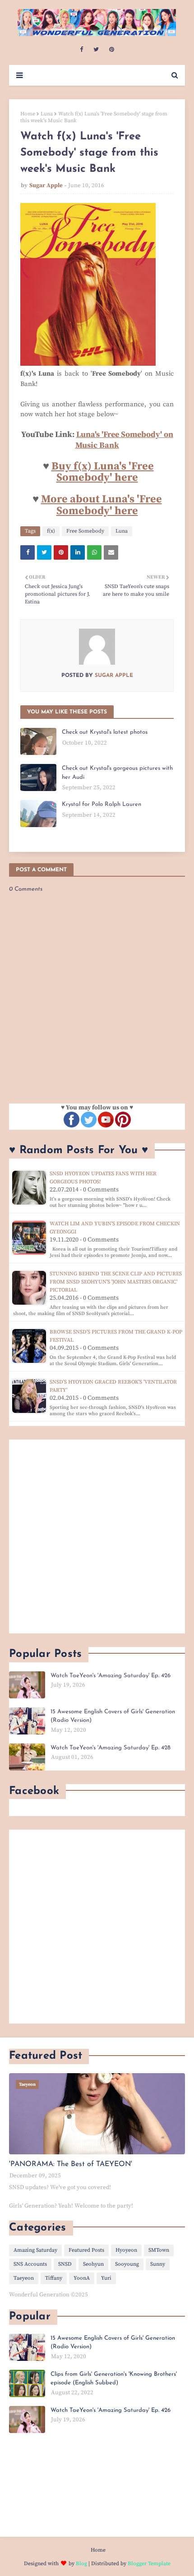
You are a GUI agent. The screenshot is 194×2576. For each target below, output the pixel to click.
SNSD (65, 2264)
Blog (81, 2564)
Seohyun (93, 2264)
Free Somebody (85, 531)
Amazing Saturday (35, 2250)
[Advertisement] (97, 1536)
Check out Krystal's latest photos (105, 732)
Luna (47, 114)
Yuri (106, 2278)
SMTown (159, 2250)
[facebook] (81, 50)
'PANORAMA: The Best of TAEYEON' (71, 2164)
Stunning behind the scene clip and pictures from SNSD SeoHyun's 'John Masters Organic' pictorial (116, 1282)
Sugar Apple (46, 185)
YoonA (82, 2278)
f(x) (51, 531)
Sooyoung (127, 2264)
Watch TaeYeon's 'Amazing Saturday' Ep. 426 (111, 1676)
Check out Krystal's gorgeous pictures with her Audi (117, 773)
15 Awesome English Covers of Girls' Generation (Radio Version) (113, 1716)
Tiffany (54, 2278)
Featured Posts (86, 2250)
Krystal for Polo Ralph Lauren (102, 804)
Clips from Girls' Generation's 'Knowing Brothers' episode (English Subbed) (114, 2379)
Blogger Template (149, 2564)
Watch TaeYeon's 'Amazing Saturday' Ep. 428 (111, 1748)
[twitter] (96, 50)
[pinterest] (112, 50)
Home (28, 114)
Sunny (158, 2264)
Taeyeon (24, 2278)
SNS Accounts (30, 2264)
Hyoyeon (126, 2250)
